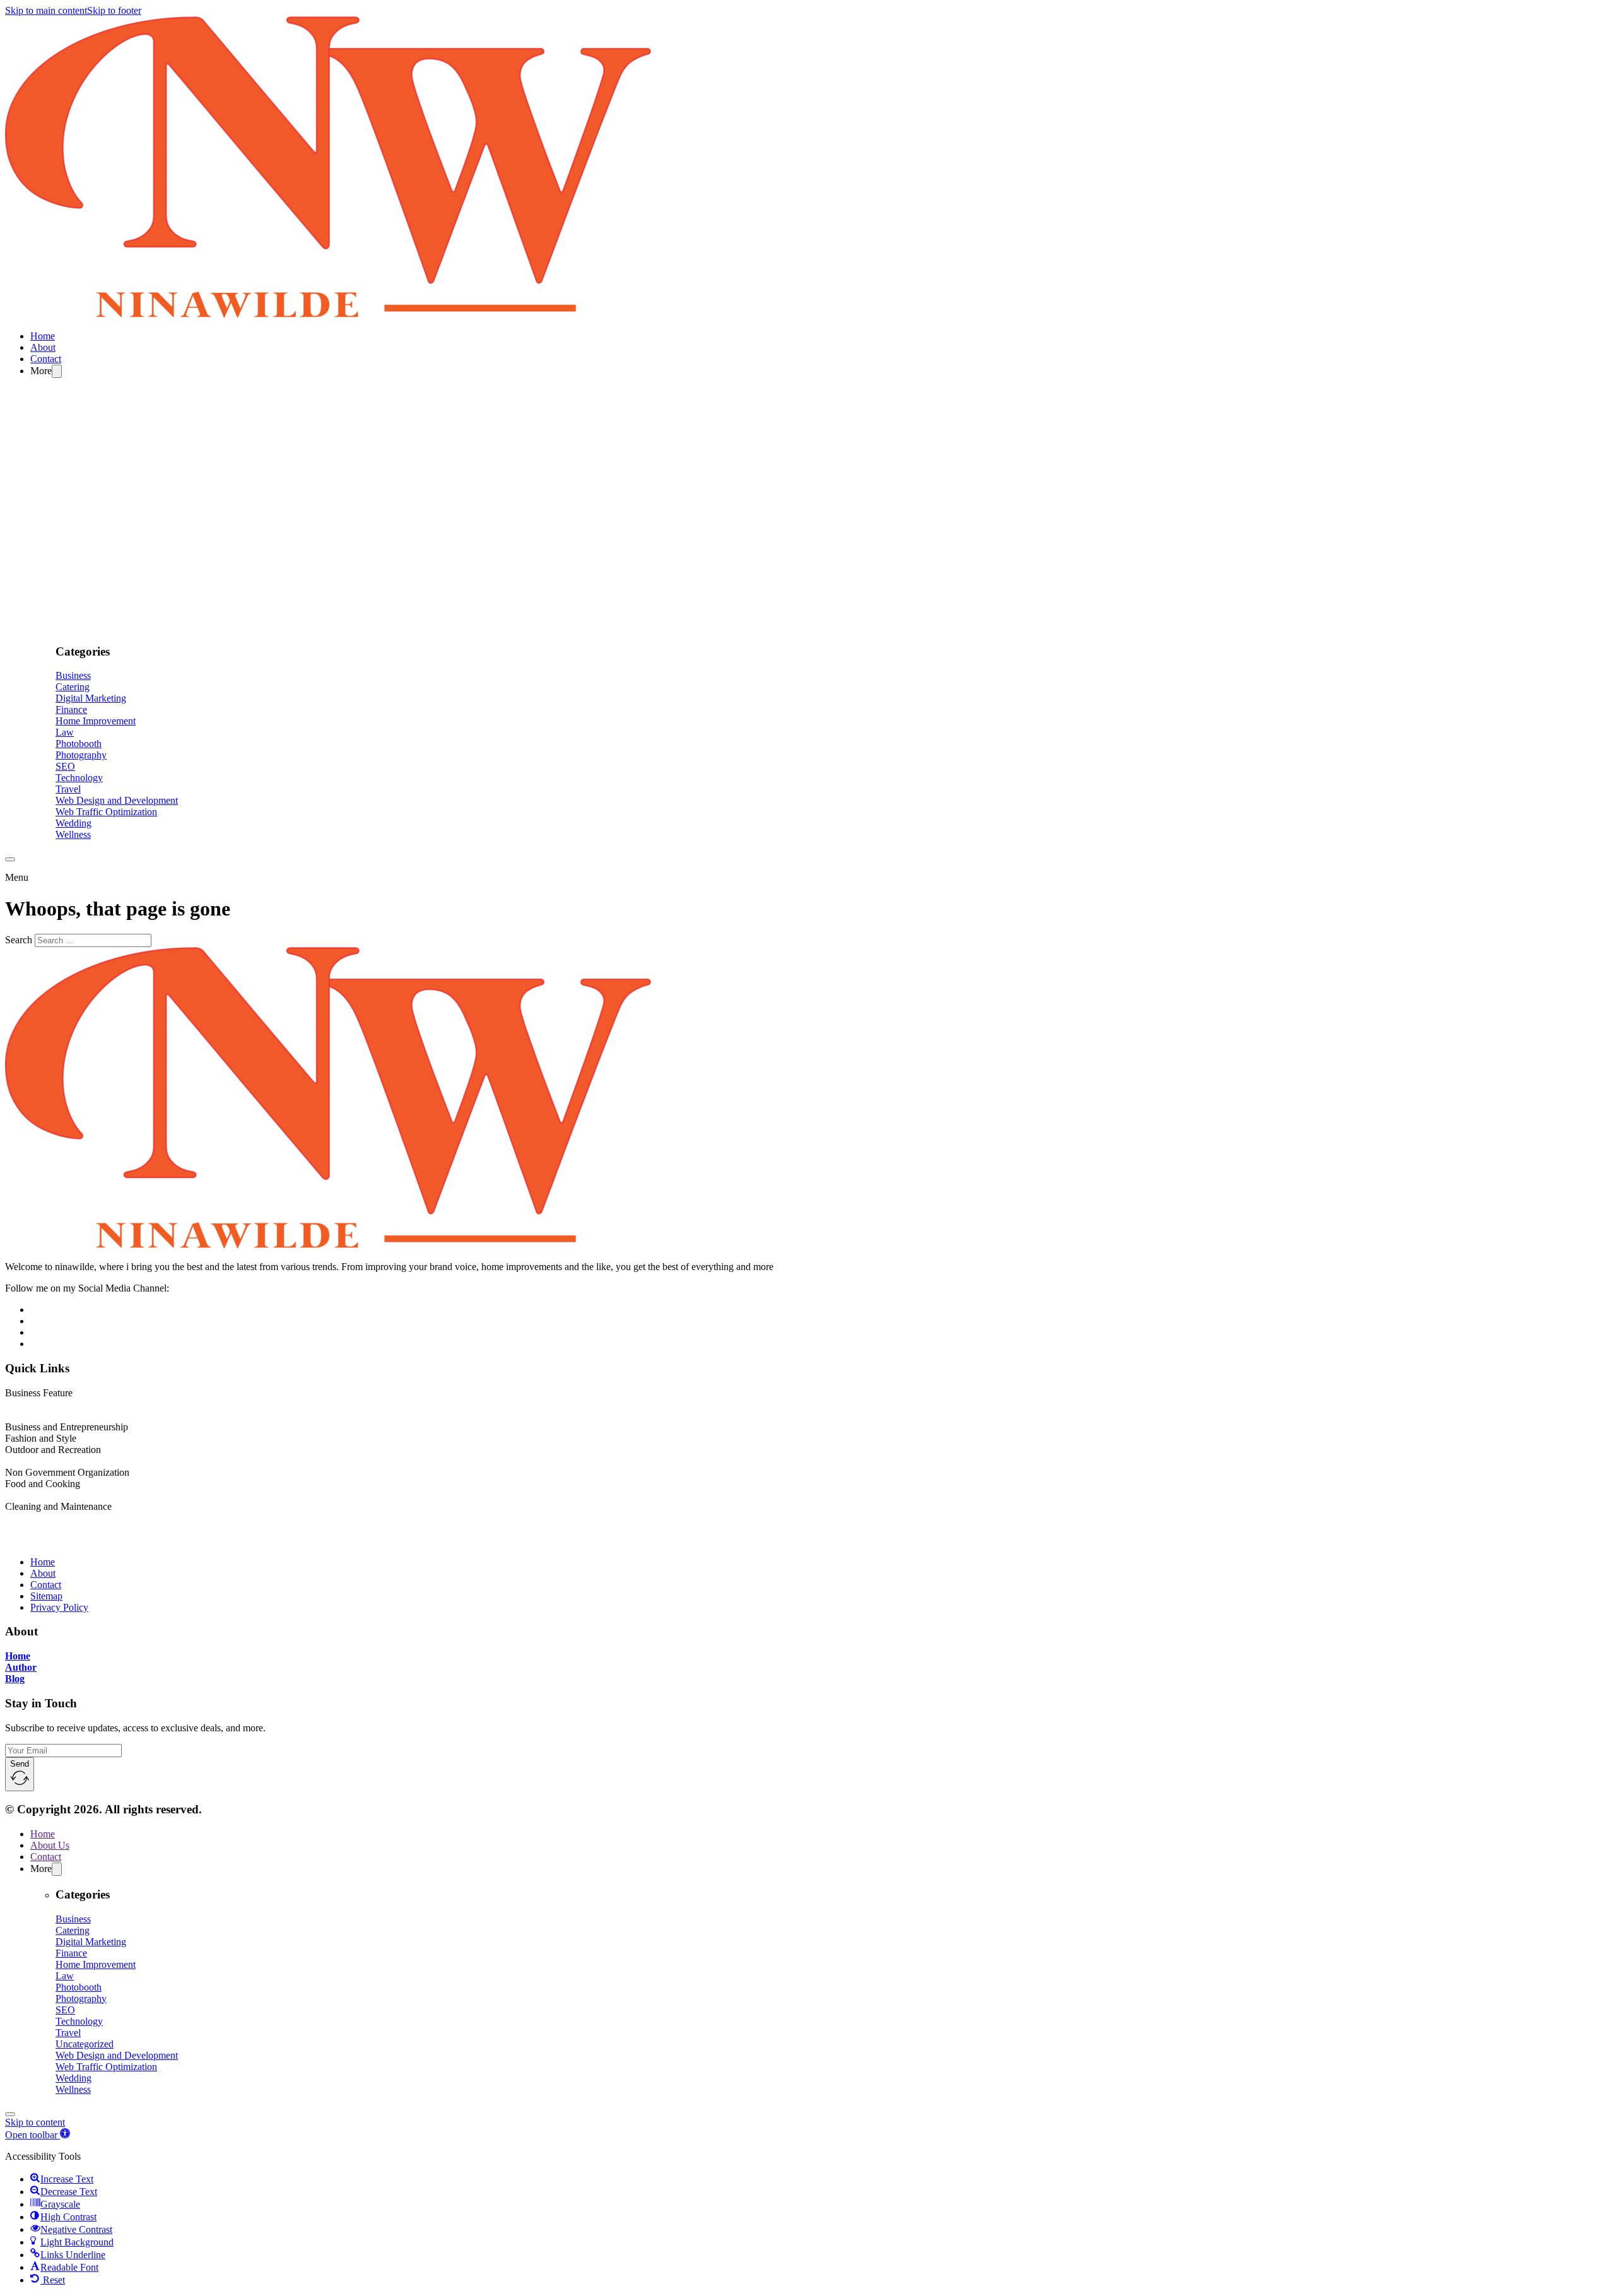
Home (43, 336)
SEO (65, 766)
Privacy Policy (59, 1607)
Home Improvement (96, 721)
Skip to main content (46, 10)
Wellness (73, 834)
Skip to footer (114, 10)
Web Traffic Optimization (106, 812)
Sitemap (46, 1596)
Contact (46, 359)
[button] (38, 2135)
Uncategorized (85, 2044)
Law (65, 732)
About (43, 347)
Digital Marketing (91, 698)
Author (21, 1667)
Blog (15, 1679)
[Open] (10, 859)
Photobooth (79, 744)
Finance (71, 709)
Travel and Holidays (45, 1495)
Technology (79, 778)
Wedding (73, 823)
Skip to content (35, 2122)
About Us (50, 1845)
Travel (68, 789)
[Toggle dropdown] (57, 371)
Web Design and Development (117, 800)
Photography (81, 755)
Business (73, 675)
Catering (73, 687)
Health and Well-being (50, 1461)
